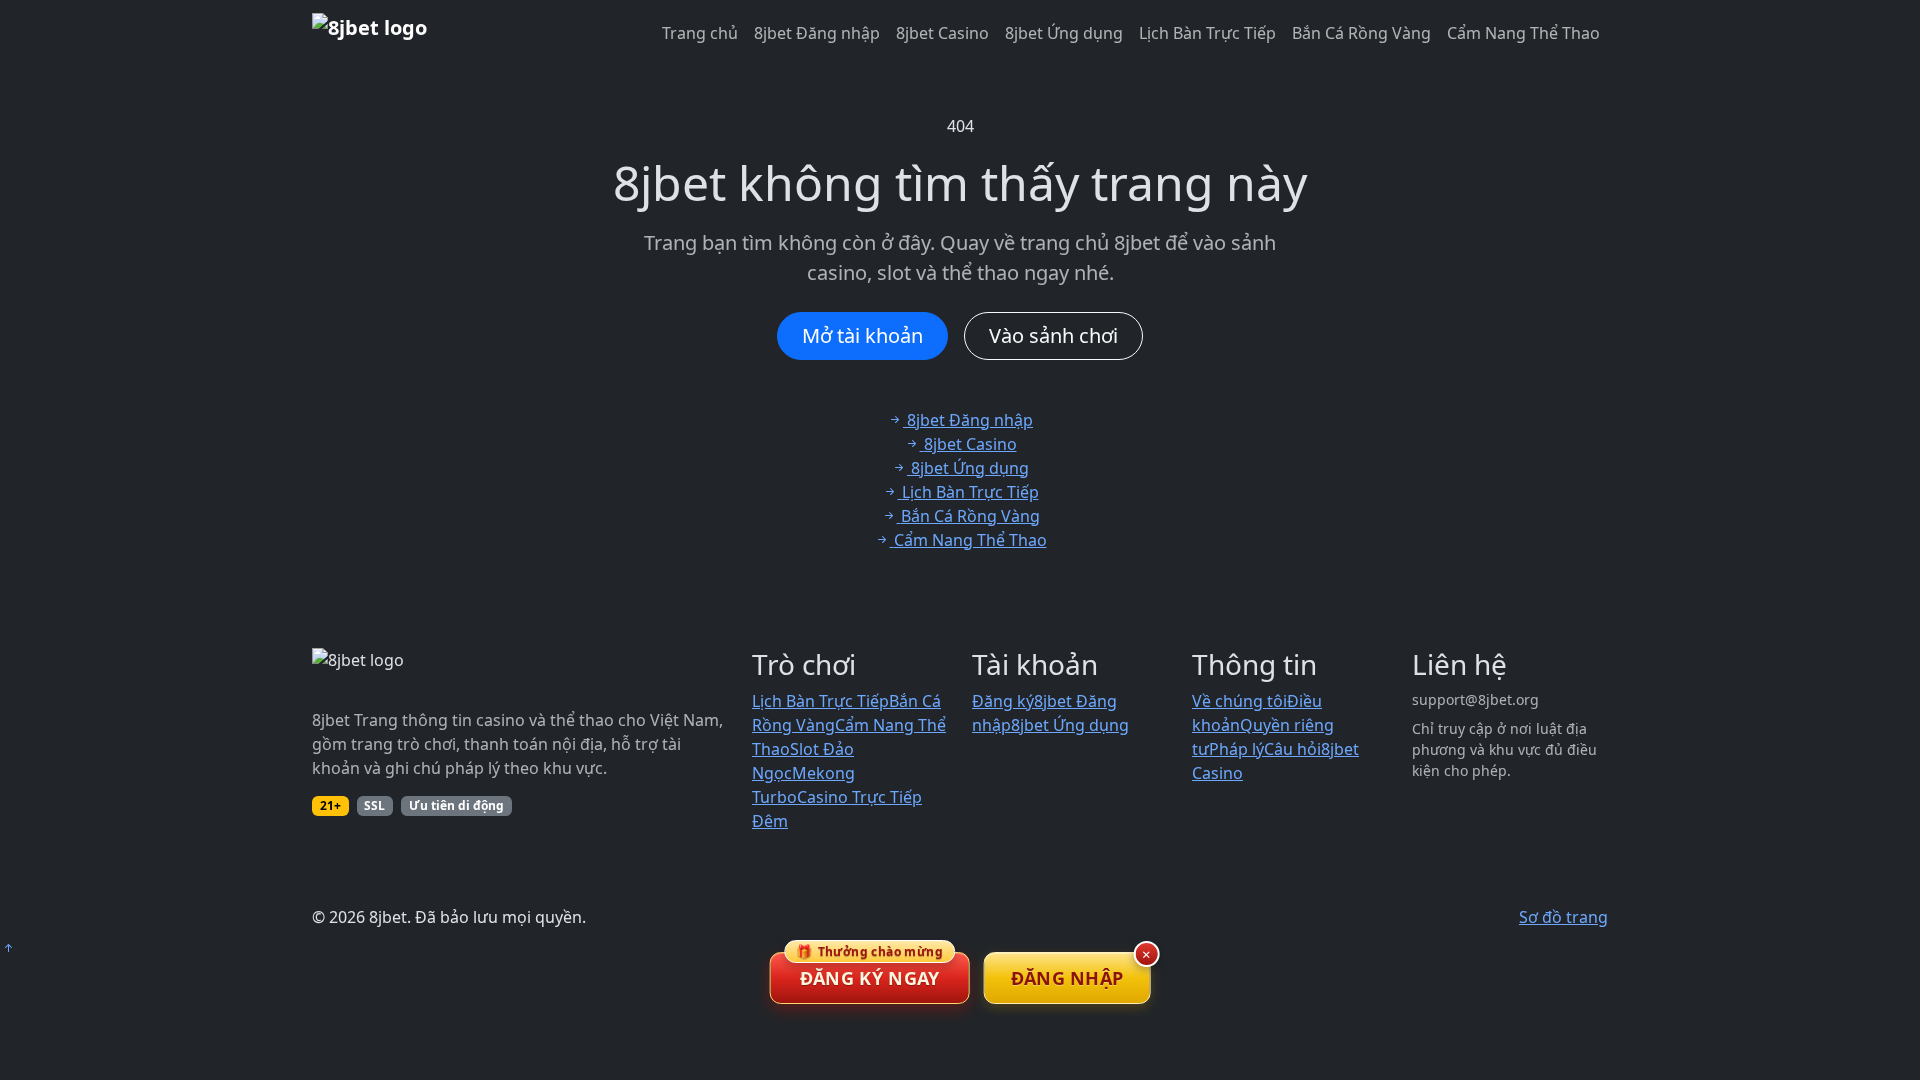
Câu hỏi (1292, 749)
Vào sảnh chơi (1053, 335)
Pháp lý (1236, 749)
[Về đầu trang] (8, 948)
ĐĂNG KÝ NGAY (869, 971)
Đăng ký (1003, 701)
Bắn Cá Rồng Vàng (1361, 33)
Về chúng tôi (1239, 701)
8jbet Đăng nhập (817, 33)
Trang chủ (700, 33)
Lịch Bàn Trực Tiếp (1207, 33)
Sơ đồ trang (1563, 917)
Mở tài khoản (862, 335)
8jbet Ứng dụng (1064, 33)
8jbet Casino (942, 33)
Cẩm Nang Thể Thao (1523, 33)
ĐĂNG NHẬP (1067, 978)
